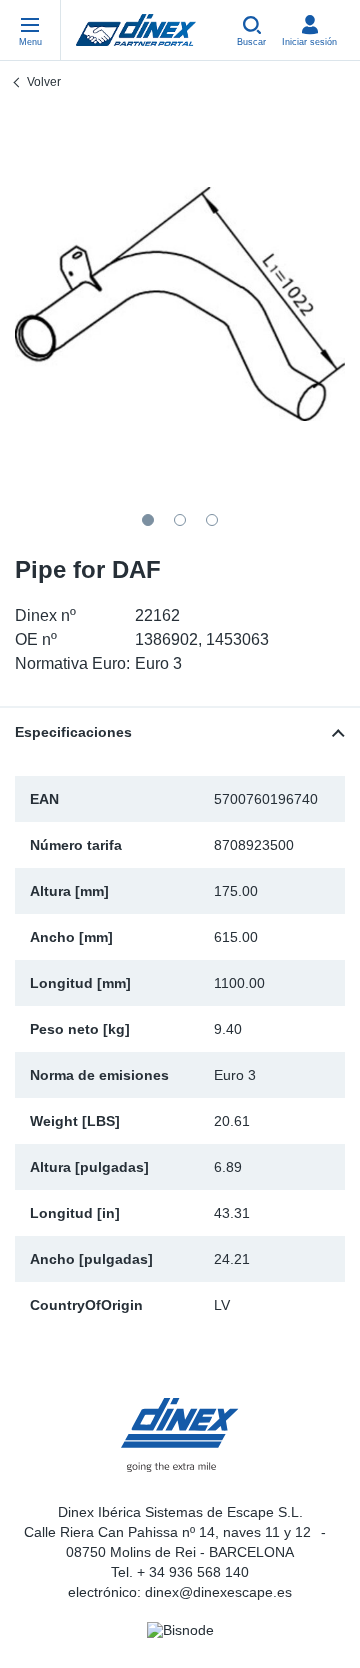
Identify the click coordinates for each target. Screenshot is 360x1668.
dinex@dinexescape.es (218, 1592)
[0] (180, 304)
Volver (44, 82)
